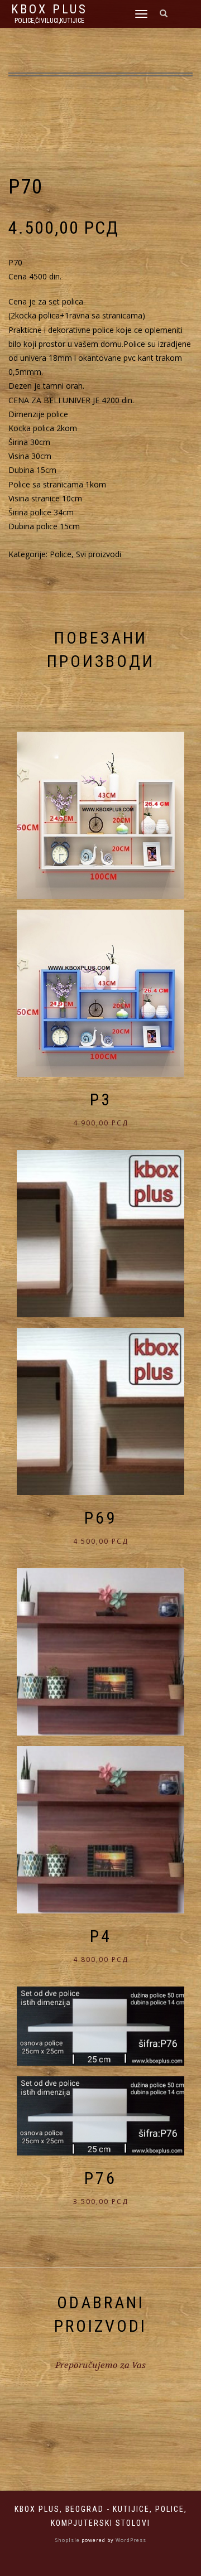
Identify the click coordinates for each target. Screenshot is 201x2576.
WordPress (130, 2540)
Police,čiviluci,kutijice (49, 21)
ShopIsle (68, 2540)
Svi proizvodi (99, 554)
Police (61, 554)
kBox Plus (49, 9)
